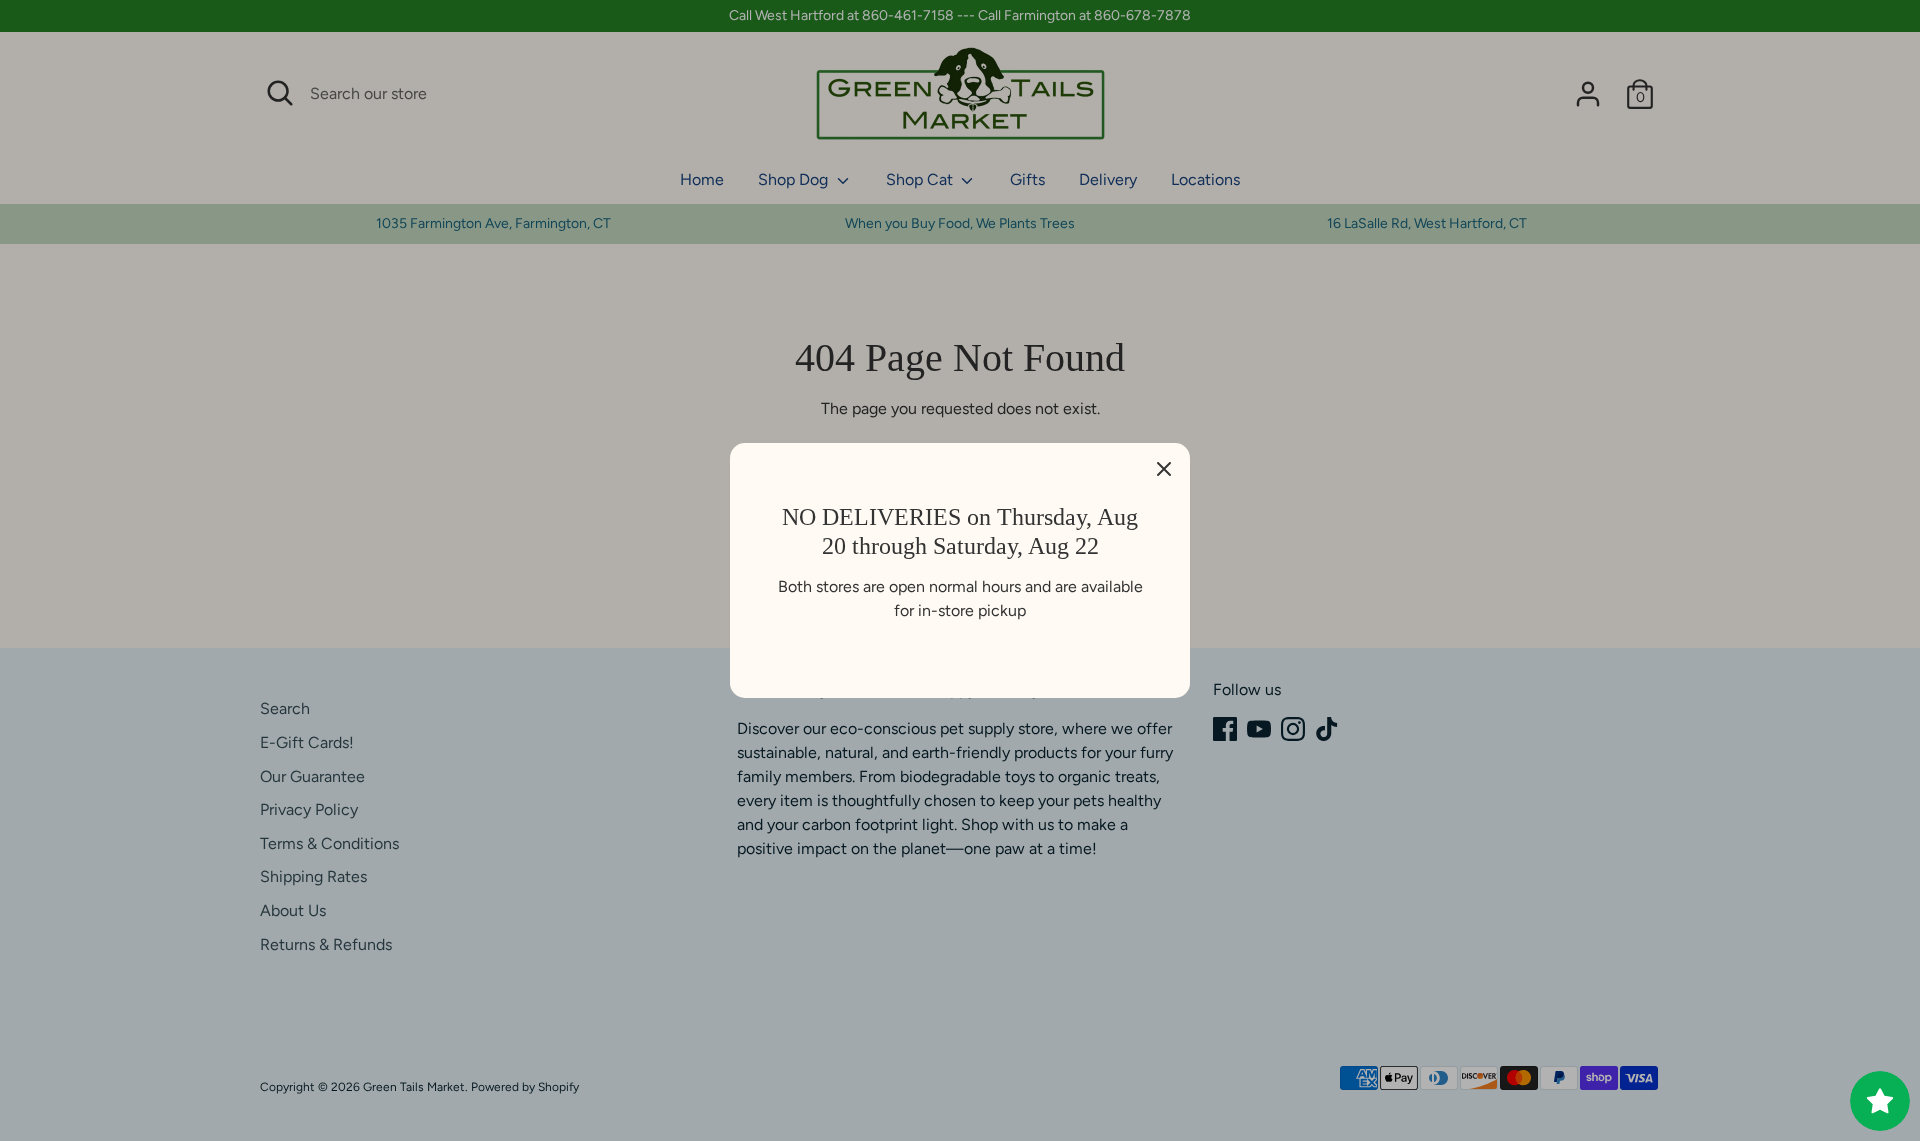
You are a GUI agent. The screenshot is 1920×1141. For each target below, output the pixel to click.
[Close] (1164, 469)
